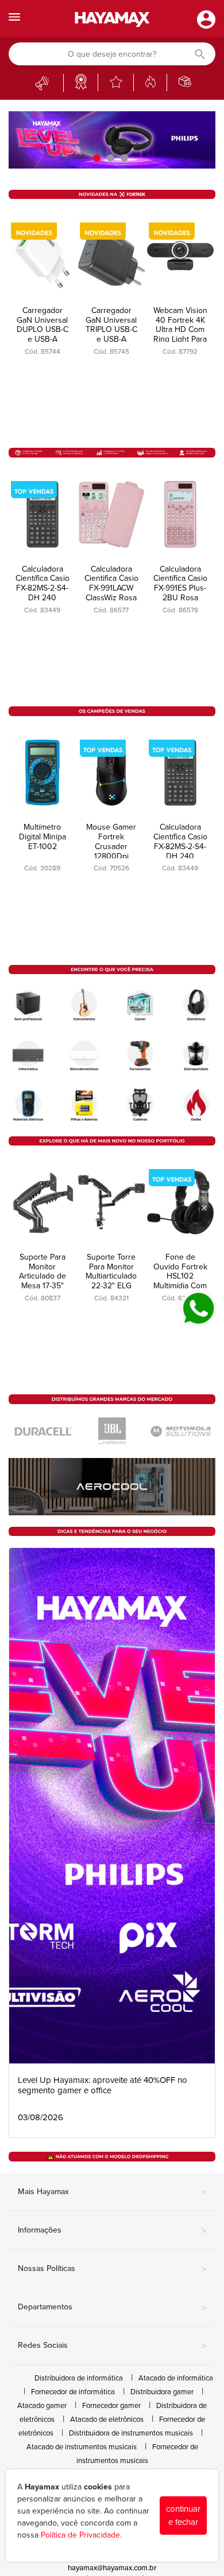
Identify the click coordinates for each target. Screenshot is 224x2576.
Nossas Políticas (112, 2269)
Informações (112, 2231)
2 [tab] (112, 158)
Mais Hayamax (112, 2192)
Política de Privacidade (80, 2535)
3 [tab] (126, 158)
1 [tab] (98, 158)
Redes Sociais (112, 2346)
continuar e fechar (183, 2516)
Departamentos (112, 2308)
